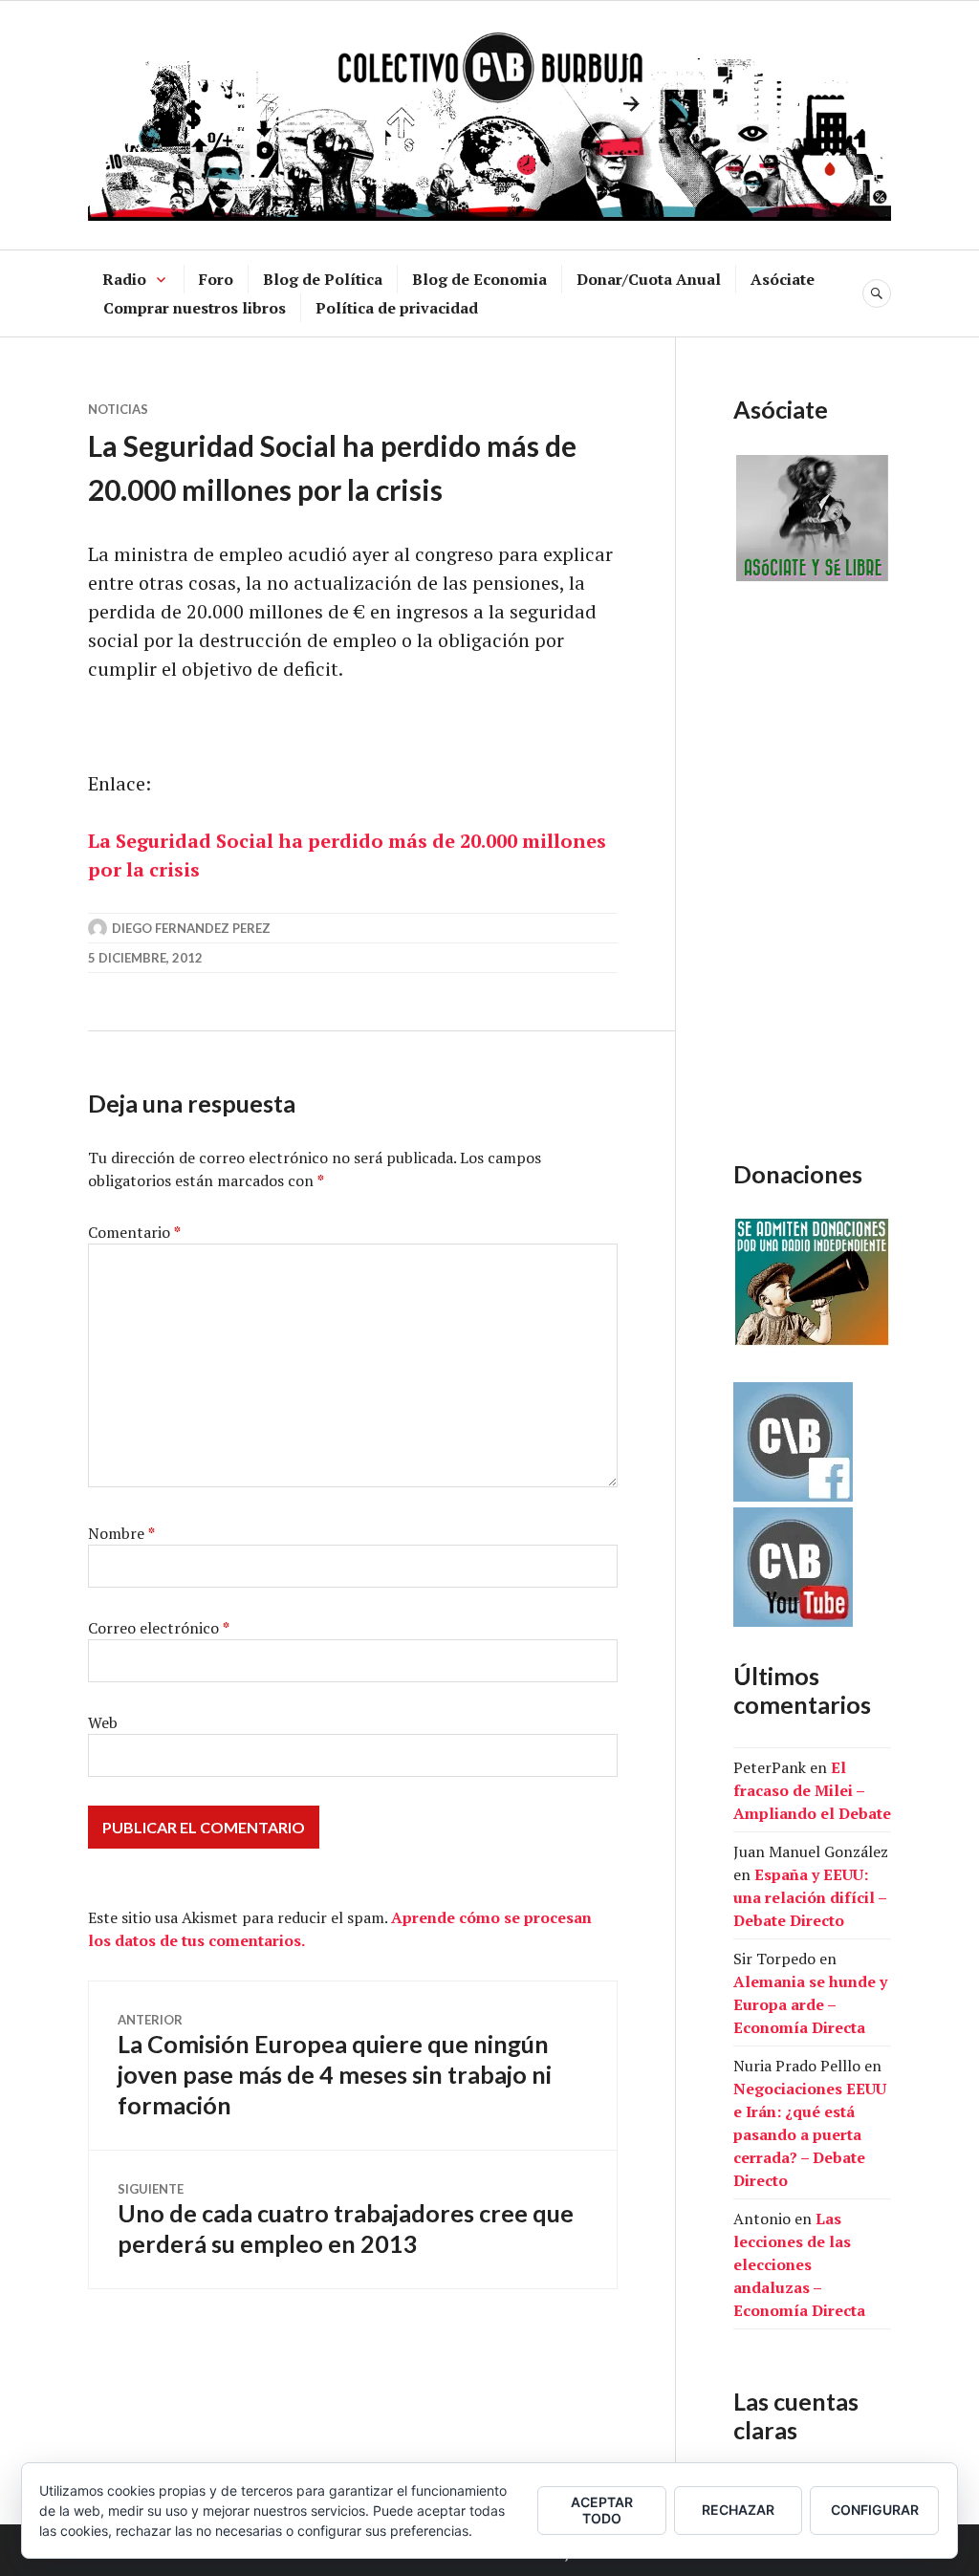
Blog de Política (323, 279)
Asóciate (783, 279)
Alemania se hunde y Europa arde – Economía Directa (810, 2004)
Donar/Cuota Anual (649, 279)
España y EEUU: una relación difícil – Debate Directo (810, 1897)
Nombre (121, 1533)
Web (103, 1722)
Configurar (875, 2510)
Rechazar (738, 2510)
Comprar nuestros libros (195, 308)
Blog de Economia (479, 279)
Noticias (118, 409)
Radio (124, 279)
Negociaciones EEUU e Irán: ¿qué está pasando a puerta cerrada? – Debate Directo (810, 2134)
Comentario (134, 1232)
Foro (216, 279)
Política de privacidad (397, 308)
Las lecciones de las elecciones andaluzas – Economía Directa (799, 2264)
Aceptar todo (602, 2510)
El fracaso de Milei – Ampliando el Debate (812, 1790)
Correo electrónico (159, 1628)
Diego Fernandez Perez (191, 928)
